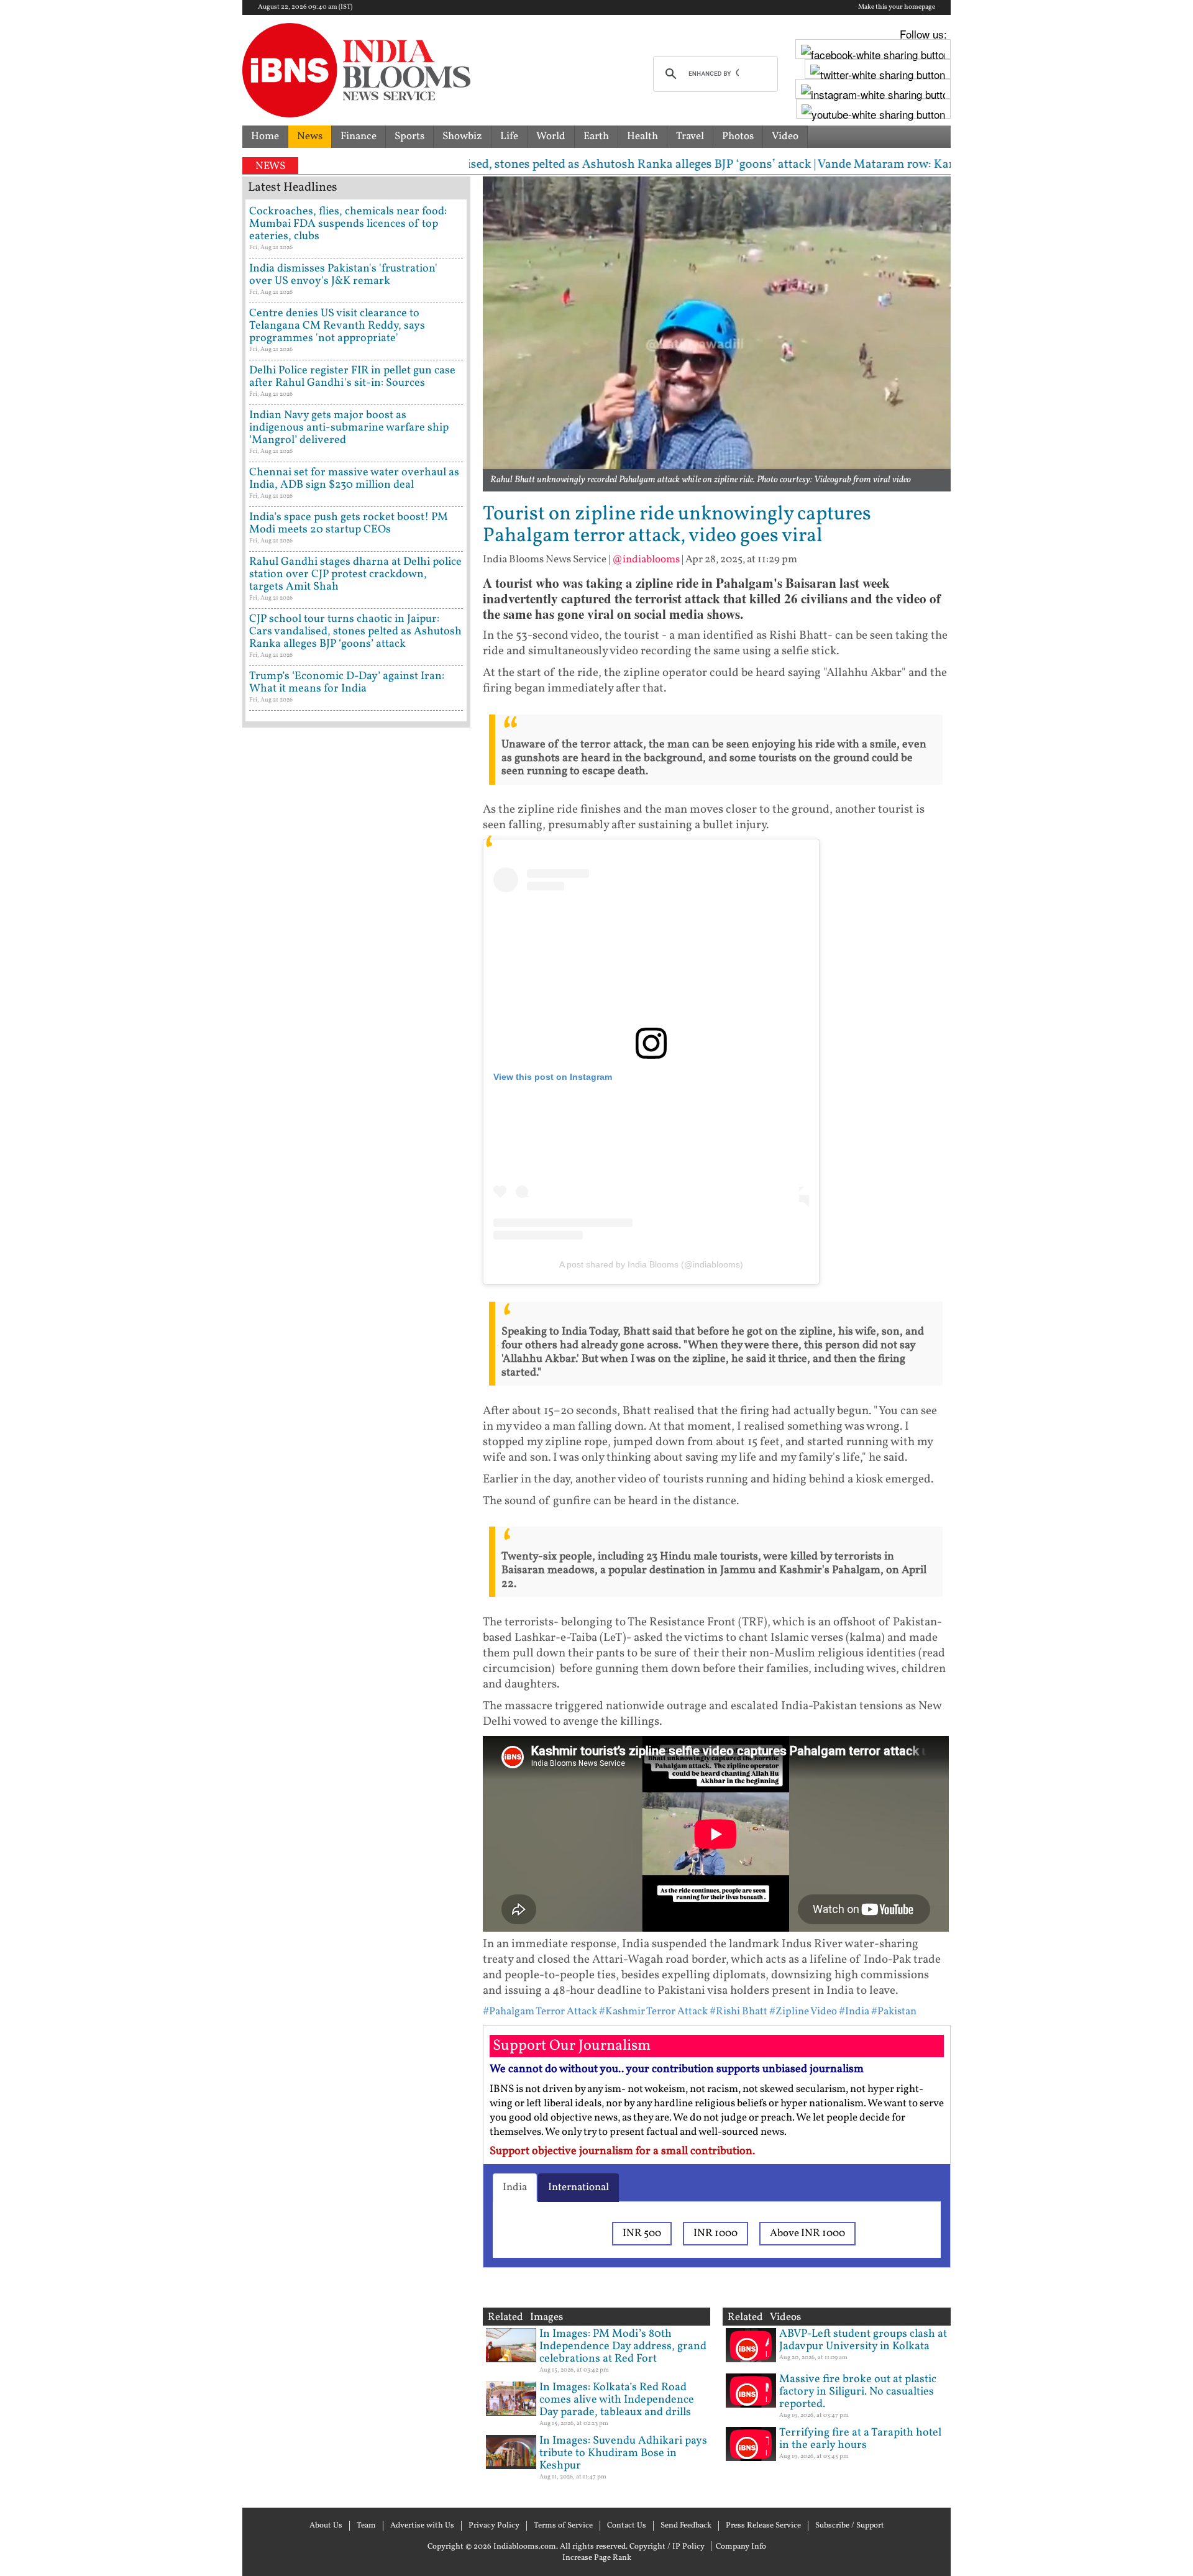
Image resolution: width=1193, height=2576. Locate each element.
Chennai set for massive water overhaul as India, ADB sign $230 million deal (354, 479)
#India (854, 2012)
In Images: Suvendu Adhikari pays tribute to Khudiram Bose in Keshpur (623, 2453)
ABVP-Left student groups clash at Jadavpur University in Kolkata (863, 2340)
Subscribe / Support (850, 2526)
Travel (690, 136)
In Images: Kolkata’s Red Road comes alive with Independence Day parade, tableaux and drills (617, 2400)
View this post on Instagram (553, 1077)
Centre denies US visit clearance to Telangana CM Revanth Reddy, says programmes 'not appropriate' (337, 326)
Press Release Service (763, 2526)
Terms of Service (563, 2526)
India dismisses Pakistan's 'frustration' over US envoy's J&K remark (343, 275)
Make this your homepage (897, 7)
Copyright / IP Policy (667, 2547)
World (551, 136)
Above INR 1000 (807, 2233)
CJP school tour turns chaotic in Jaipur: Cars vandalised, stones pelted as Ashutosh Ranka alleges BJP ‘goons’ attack (355, 632)
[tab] (515, 2188)
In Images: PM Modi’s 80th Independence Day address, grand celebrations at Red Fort (623, 2346)
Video (785, 136)
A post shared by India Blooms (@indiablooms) (651, 1264)
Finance (359, 136)
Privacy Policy (494, 2526)
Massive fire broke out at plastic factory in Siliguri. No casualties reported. (858, 2392)
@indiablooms (646, 560)
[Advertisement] (356, 1264)
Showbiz (462, 136)
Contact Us (627, 2526)
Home (265, 136)
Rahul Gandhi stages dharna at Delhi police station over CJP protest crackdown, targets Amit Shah (355, 574)
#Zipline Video (803, 2012)
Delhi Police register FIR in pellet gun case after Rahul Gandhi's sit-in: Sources (352, 377)
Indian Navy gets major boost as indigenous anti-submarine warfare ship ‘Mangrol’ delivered (349, 428)
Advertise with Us (422, 2526)
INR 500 (642, 2233)
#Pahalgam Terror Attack (540, 2012)
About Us (326, 2526)
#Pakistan (894, 2012)
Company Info (741, 2547)
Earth (596, 136)
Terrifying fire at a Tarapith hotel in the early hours (860, 2439)
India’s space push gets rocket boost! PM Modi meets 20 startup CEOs (349, 523)
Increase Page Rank (597, 2558)
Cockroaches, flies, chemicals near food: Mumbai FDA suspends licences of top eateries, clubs (348, 224)
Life (509, 136)
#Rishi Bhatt (738, 2012)
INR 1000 (715, 2233)
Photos (738, 136)
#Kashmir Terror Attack (653, 2012)
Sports (409, 136)
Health (642, 136)
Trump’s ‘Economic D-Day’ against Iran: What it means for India (347, 683)
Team (366, 2526)
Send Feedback (686, 2526)
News (310, 136)
